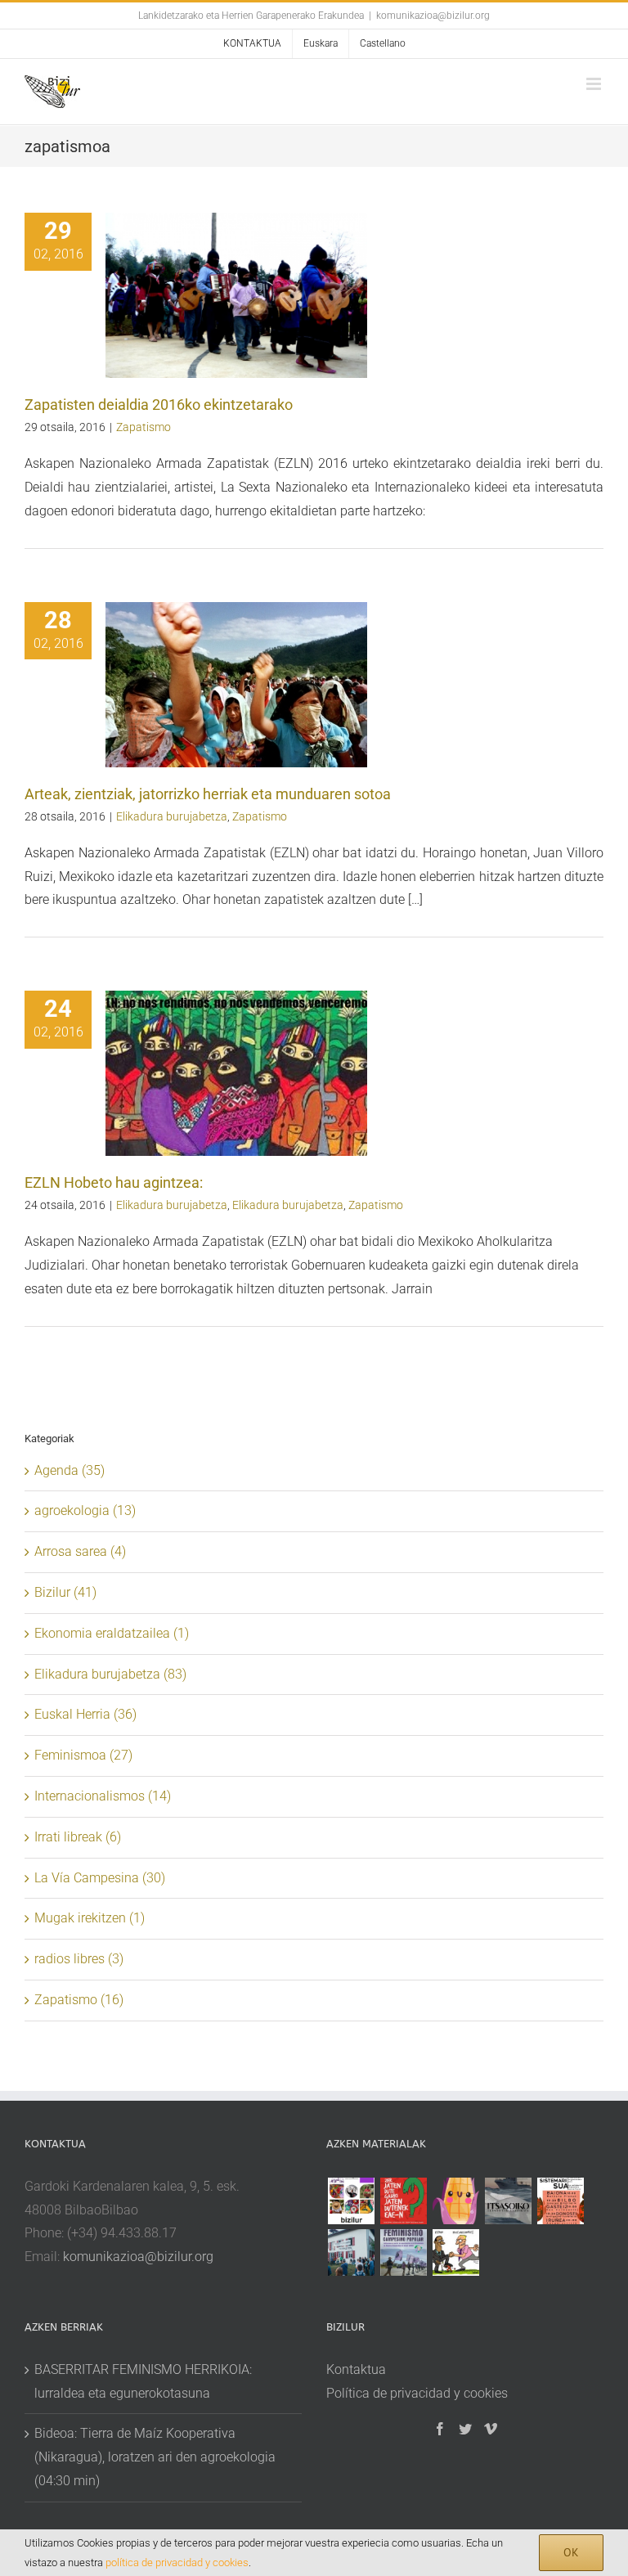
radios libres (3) (79, 1959)
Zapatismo (144, 427)
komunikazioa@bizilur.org (433, 16)
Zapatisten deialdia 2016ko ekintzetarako (159, 405)
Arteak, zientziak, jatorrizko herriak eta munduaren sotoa (208, 794)
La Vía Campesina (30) (100, 1878)
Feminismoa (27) (83, 1755)
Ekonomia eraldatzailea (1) (112, 1633)
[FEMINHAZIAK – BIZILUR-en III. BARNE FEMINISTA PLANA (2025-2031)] (455, 2201)
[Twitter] (465, 2429)
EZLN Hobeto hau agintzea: (114, 1182)
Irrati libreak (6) (78, 1837)
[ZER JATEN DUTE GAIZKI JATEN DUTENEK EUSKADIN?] (403, 2201)
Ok (571, 2552)
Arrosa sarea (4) (80, 1551)
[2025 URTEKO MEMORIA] (351, 2201)
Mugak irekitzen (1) (90, 1918)
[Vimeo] (491, 2429)
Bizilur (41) (65, 1592)
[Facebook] (440, 2429)
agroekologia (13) (85, 1511)
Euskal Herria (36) (85, 1714)
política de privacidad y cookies (177, 2563)
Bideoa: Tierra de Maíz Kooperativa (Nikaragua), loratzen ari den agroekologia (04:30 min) (155, 2457)
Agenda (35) (70, 1470)
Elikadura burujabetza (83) (110, 1674)
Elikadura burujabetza (172, 816)
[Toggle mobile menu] (595, 84)
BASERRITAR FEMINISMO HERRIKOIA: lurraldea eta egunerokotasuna (143, 2381)
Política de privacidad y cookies (417, 2393)
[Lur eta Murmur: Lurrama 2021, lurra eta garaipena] (351, 2252)
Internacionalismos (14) (103, 1796)
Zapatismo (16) (79, 2000)
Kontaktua (356, 2369)
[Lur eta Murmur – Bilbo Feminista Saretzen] (560, 2201)
